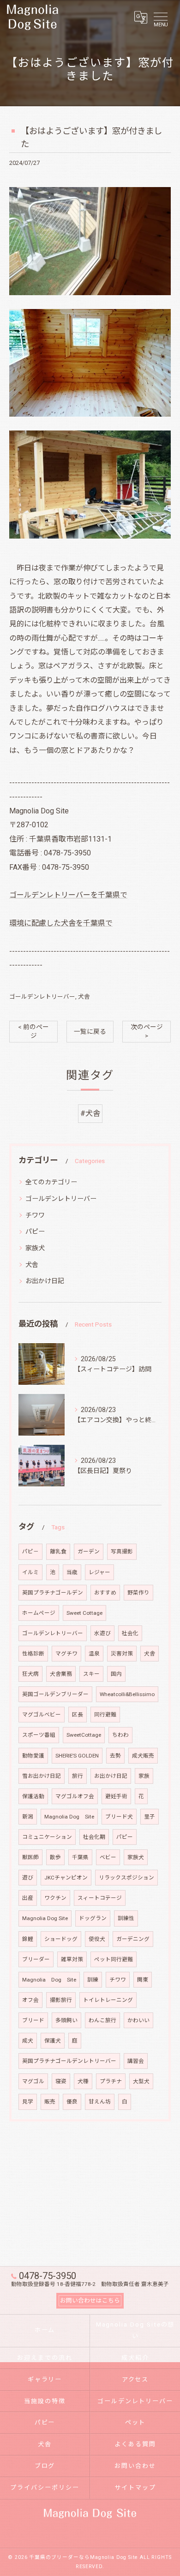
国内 (116, 1674)
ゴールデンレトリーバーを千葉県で (68, 895)
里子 (150, 1817)
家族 (144, 1776)
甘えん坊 (100, 2102)
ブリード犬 (119, 1817)
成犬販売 (143, 1756)
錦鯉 (28, 1939)
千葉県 (80, 1857)
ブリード (33, 2020)
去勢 (115, 1756)
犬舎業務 (61, 1674)
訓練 (93, 1980)
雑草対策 (72, 1959)
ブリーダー (36, 1959)
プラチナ (111, 2081)
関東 (143, 1980)
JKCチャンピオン (66, 1878)
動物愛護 (33, 1756)
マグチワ (66, 1654)
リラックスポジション (126, 1878)
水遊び (102, 1633)
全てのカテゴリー (51, 1182)
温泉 (94, 1654)
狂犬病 (30, 1674)
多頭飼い (66, 2020)
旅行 (78, 1776)
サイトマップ (135, 2488)
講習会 (136, 2061)
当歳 (72, 1572)
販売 (50, 2102)
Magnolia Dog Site (69, 1817)
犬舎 (84, 997)
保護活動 (33, 1796)
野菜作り (138, 1593)
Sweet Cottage (84, 1613)
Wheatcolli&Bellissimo (127, 1694)
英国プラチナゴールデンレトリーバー (69, 2061)
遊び (28, 1878)
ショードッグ (61, 1939)
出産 (28, 1898)
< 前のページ (33, 1031)
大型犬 (141, 2081)
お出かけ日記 (45, 1281)
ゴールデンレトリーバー (42, 997)
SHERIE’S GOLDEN (77, 1756)
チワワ (35, 1215)
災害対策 (122, 1654)
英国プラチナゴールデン (53, 1593)
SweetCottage (84, 1735)
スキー (91, 1674)
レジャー (99, 1572)
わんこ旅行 (102, 2020)
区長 (78, 1715)
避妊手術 (116, 1796)
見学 (28, 2102)
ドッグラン (93, 1918)
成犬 (28, 2041)
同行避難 (105, 1715)
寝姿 (61, 2081)
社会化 (130, 1633)
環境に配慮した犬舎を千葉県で (61, 923)
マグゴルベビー (42, 1715)
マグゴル (33, 2081)
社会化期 (94, 1837)
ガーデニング (133, 1939)
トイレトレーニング (108, 2000)
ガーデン (89, 1552)
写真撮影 (122, 1552)
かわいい (138, 2020)
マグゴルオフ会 (75, 1796)
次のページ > (147, 1031)
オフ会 (30, 2000)
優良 (72, 2102)
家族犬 (35, 1248)
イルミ (30, 1572)
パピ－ (30, 1552)
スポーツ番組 (39, 1735)
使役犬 (97, 1939)
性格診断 (33, 1654)
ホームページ (39, 1613)
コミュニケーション (47, 1837)
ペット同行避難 (114, 1959)
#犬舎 (90, 1113)
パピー (35, 1231)
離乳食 (58, 1552)
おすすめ (105, 1593)
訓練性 (126, 1918)
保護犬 (53, 2041)
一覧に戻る (90, 1031)
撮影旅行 (61, 2000)
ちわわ (120, 1735)
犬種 (83, 2081)
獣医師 (30, 1857)
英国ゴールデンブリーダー (55, 1694)
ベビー (108, 1857)
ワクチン (55, 1898)
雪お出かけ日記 (42, 1776)
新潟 (28, 1817)
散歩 (55, 1857)
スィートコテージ (100, 1898)
